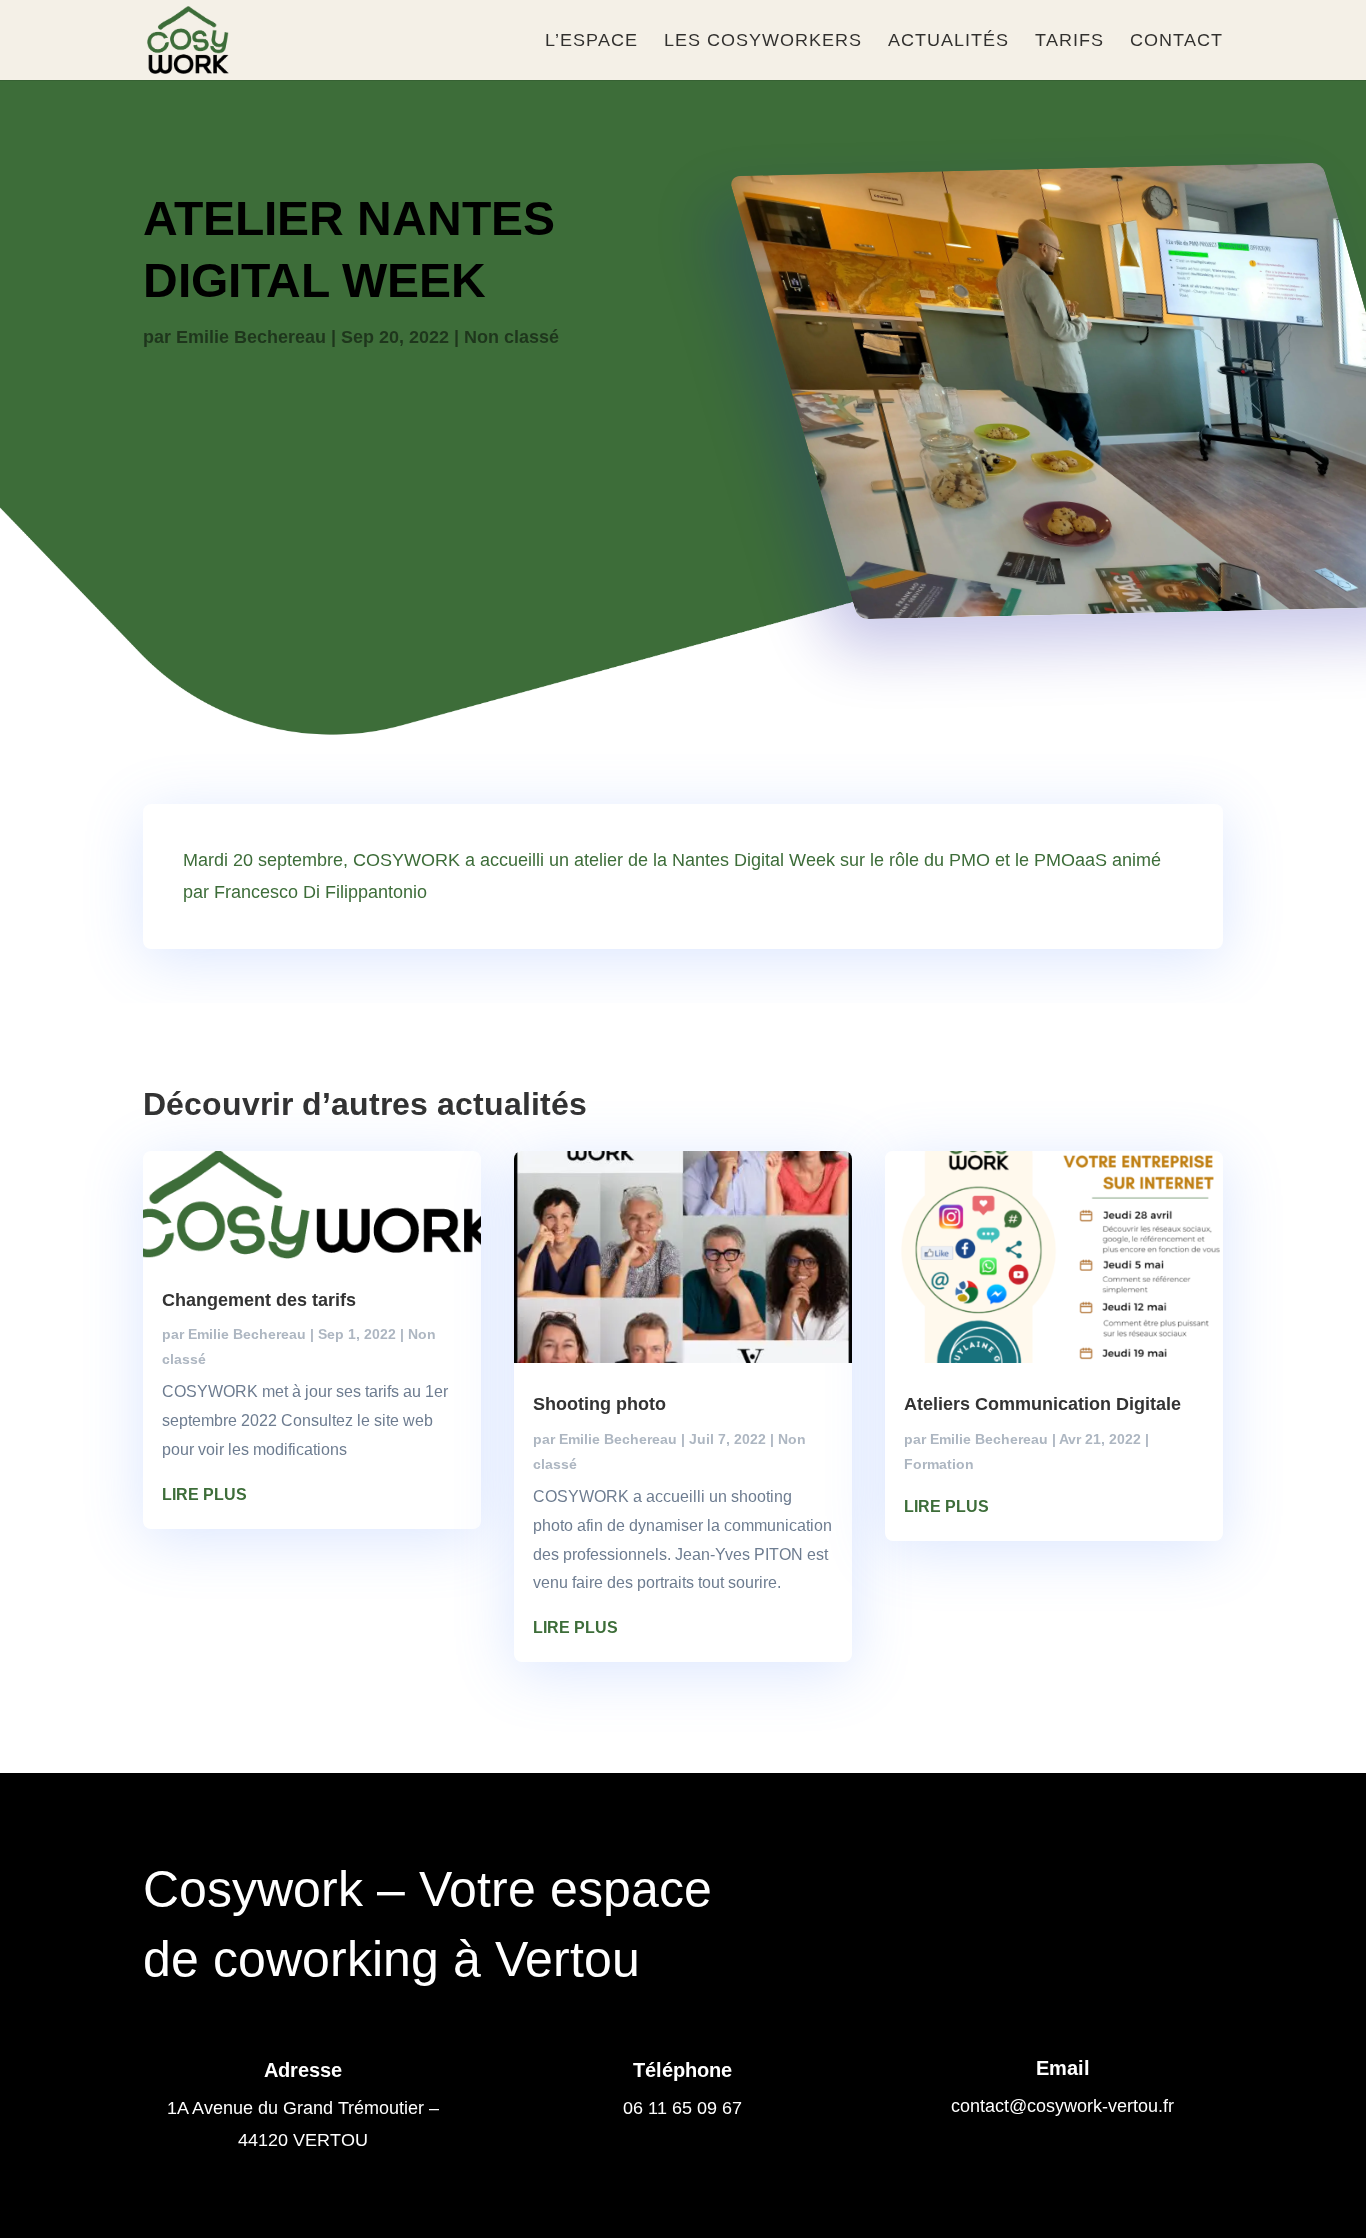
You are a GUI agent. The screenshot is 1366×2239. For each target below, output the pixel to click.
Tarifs (1069, 41)
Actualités (948, 41)
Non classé (511, 337)
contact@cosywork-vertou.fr (1062, 2106)
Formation (939, 1464)
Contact (1176, 41)
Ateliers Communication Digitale (1042, 1404)
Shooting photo (599, 1404)
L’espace (591, 41)
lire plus (204, 1494)
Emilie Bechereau (251, 337)
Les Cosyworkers (763, 41)
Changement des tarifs (259, 1300)
